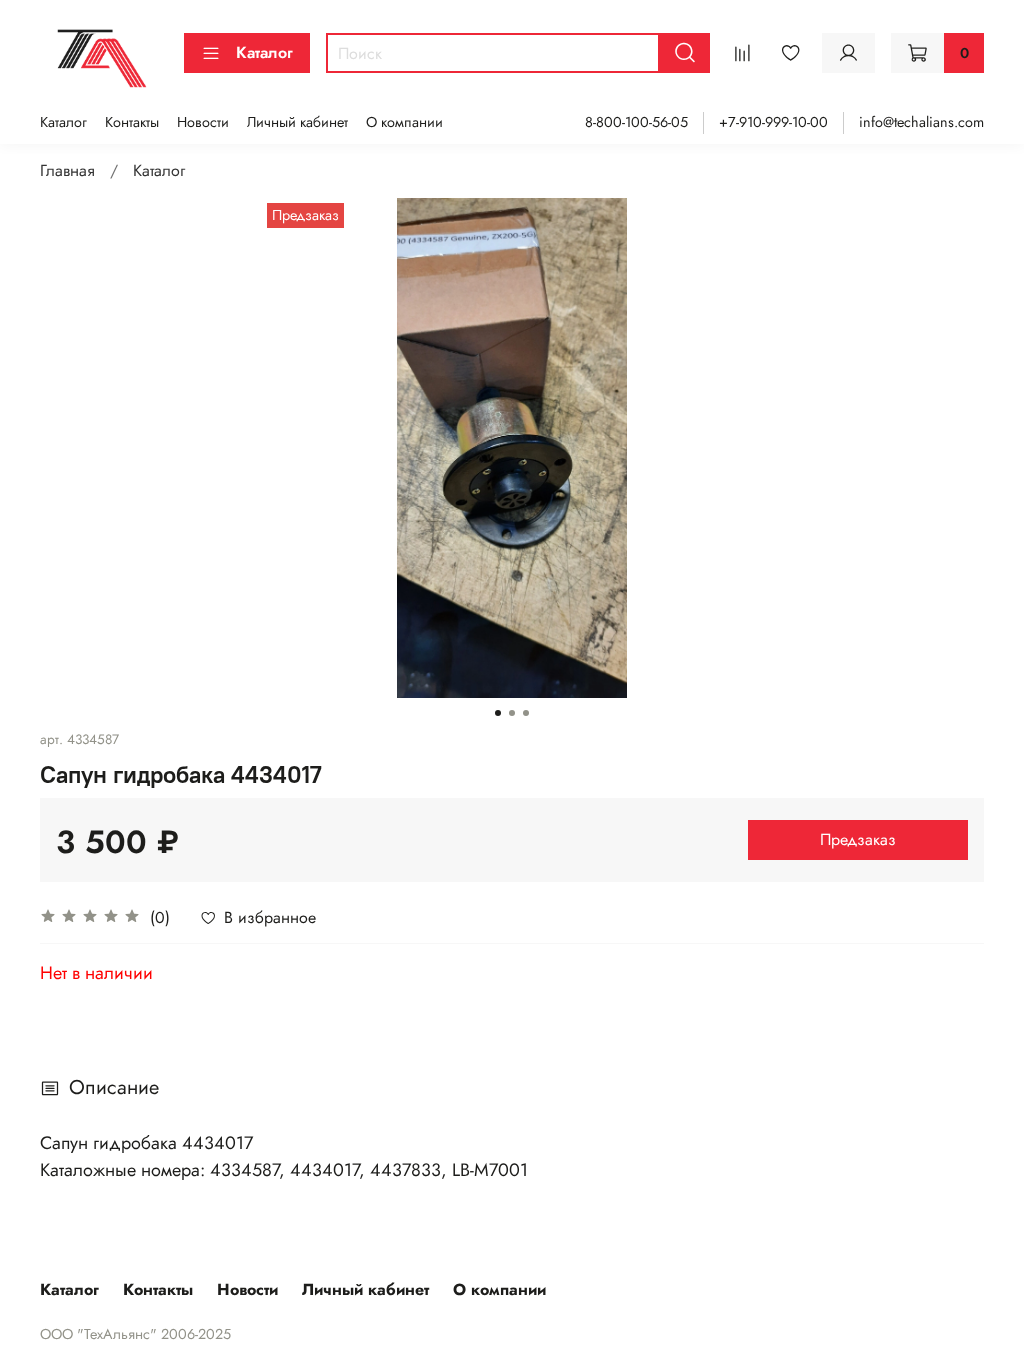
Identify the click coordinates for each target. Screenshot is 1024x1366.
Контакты (132, 122)
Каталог (264, 52)
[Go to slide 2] (512, 713)
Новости (203, 122)
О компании (404, 122)
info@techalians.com (921, 122)
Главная (67, 170)
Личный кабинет (297, 122)
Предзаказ (858, 839)
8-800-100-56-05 (636, 122)
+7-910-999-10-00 (773, 122)
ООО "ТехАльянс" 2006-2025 (135, 1334)
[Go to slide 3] (526, 713)
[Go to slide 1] (498, 713)
